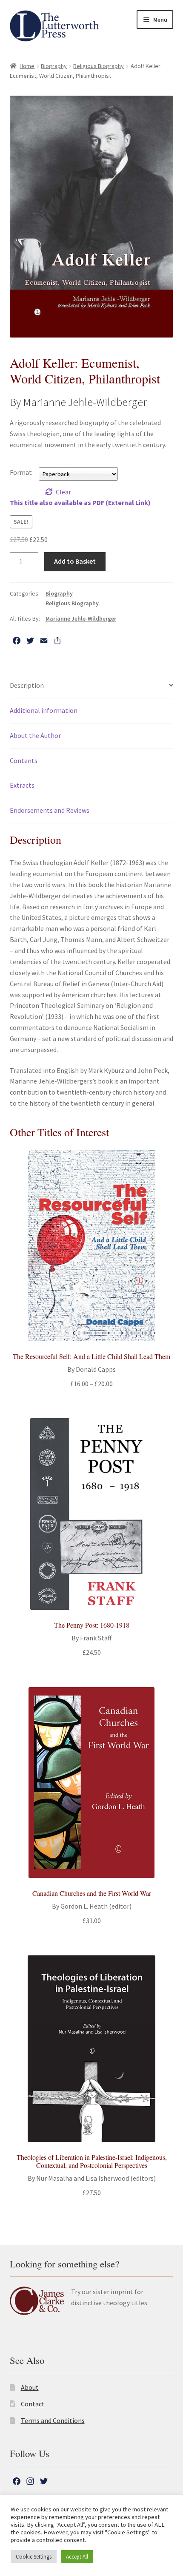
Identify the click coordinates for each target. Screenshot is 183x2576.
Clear (63, 492)
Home (27, 66)
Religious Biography (99, 66)
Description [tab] (27, 685)
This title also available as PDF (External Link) (80, 502)
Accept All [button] (77, 2557)
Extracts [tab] (22, 785)
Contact (33, 2404)
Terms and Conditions (53, 2420)
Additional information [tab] (44, 710)
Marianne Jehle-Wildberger (81, 618)
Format (21, 472)
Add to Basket (75, 561)
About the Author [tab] (35, 735)
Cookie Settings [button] (34, 2557)
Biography (54, 66)
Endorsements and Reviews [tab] (50, 810)
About (30, 2387)
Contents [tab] (24, 760)
